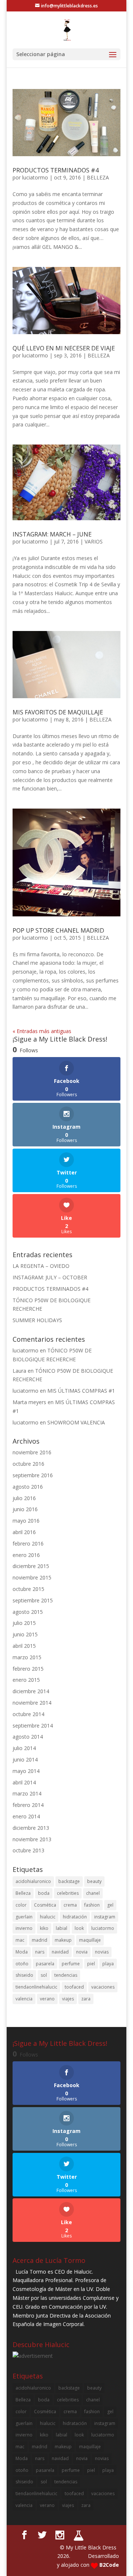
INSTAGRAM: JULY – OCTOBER (50, 1277)
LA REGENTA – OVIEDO (41, 1266)
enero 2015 (26, 1680)
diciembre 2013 (31, 1828)
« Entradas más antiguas (42, 1031)
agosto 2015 (28, 1612)
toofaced (74, 1987)
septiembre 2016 (33, 1475)
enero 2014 (26, 1816)
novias (102, 1952)
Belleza (23, 1893)
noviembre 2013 (32, 1839)
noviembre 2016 (32, 1452)
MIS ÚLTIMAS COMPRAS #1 (81, 1391)
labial (62, 1928)
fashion (92, 1905)
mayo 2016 (26, 1521)
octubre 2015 (28, 1589)
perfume (71, 1964)
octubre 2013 (28, 1850)
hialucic (48, 1917)
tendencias (66, 1975)
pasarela (45, 1964)
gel (110, 1905)
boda (44, 1893)
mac (20, 1940)
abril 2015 (24, 1646)
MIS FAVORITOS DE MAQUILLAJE (58, 712)
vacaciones (103, 1987)
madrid (40, 1940)
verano (47, 1999)
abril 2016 (24, 1532)
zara (86, 1999)
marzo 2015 (27, 1657)
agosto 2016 (28, 1487)
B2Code (109, 2565)
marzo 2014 (27, 1793)
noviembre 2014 (32, 1703)
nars (40, 1952)
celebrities (68, 1893)
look (79, 1928)
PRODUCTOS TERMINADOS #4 (56, 170)
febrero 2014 (28, 1805)
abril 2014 (24, 1782)
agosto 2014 (28, 1737)
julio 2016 (24, 1498)
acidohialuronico (33, 1881)
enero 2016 (26, 1555)
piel (91, 1964)
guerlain (24, 1917)
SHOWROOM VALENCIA (76, 1422)
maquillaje (90, 1940)
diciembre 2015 (31, 1566)
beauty (94, 1881)
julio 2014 (24, 1748)
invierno (24, 1928)
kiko (44, 1928)
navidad (60, 1952)
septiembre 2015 (33, 1600)
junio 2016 (25, 1509)
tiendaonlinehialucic (36, 1987)
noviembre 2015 (32, 1577)
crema (70, 1905)
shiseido (24, 1975)
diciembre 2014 (31, 1691)
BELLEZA (98, 177)
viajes (68, 1999)
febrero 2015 (28, 1669)
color (21, 1905)
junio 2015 (25, 1634)
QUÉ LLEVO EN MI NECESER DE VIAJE (64, 348)
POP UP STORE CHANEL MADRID (58, 930)
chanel (93, 1893)
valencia (24, 1999)
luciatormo (35, 177)
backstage (69, 1881)
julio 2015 (24, 1623)
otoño (22, 1964)
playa (108, 1964)
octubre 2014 (28, 1714)
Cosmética (45, 1905)
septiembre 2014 (33, 1726)
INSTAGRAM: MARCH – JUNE (52, 534)
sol (44, 1975)
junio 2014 (25, 1759)
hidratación (75, 1917)
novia (82, 1952)
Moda (22, 1952)
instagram (105, 1917)
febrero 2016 (28, 1543)
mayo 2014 (26, 1771)
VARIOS (94, 541)
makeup (63, 1940)
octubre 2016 (28, 1464)
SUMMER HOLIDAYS (37, 1320)
